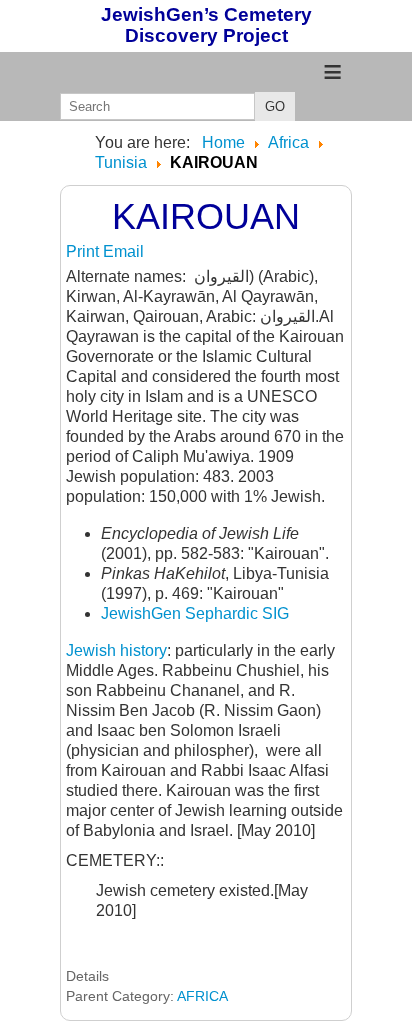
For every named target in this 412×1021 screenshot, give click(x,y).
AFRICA (202, 996)
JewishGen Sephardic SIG (195, 613)
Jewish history (116, 650)
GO (275, 106)
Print (84, 251)
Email (123, 251)
